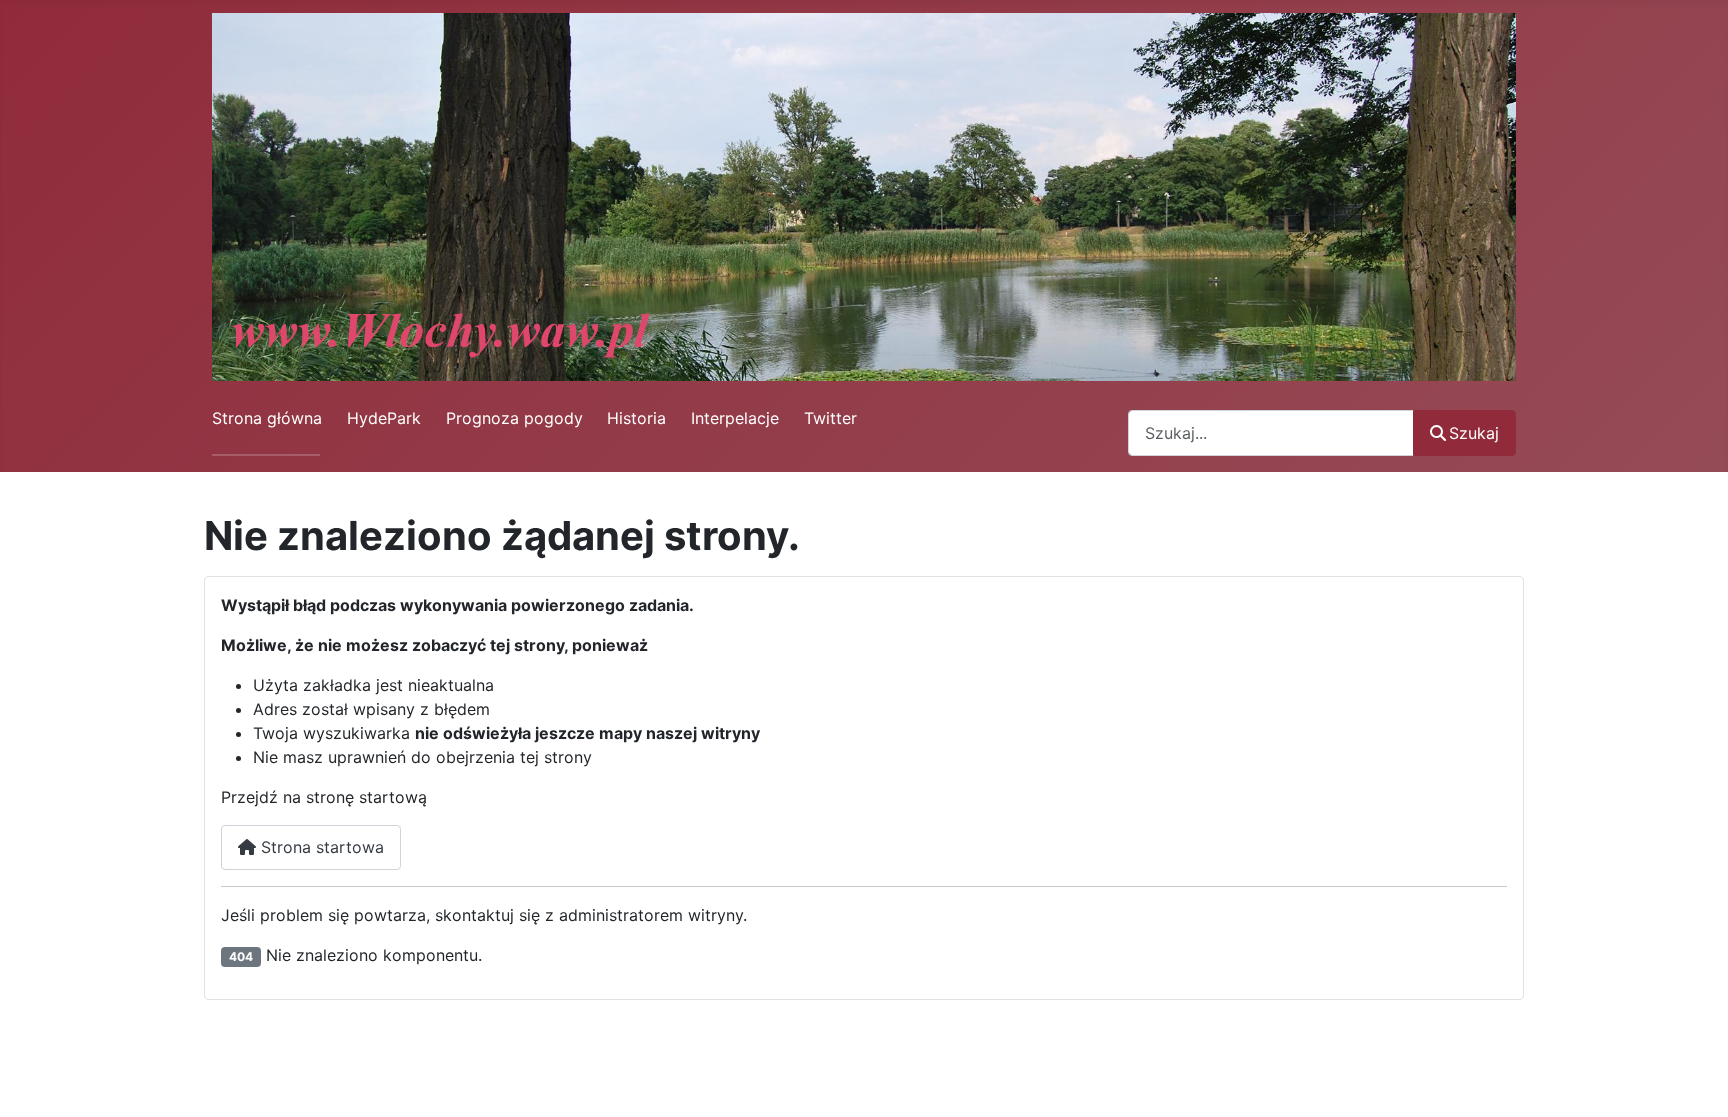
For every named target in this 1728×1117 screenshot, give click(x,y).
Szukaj (1474, 433)
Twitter (830, 418)
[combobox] (1271, 432)
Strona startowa (320, 847)
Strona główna (267, 418)
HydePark (384, 418)
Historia (636, 418)
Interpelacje (735, 418)
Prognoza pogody (514, 418)
